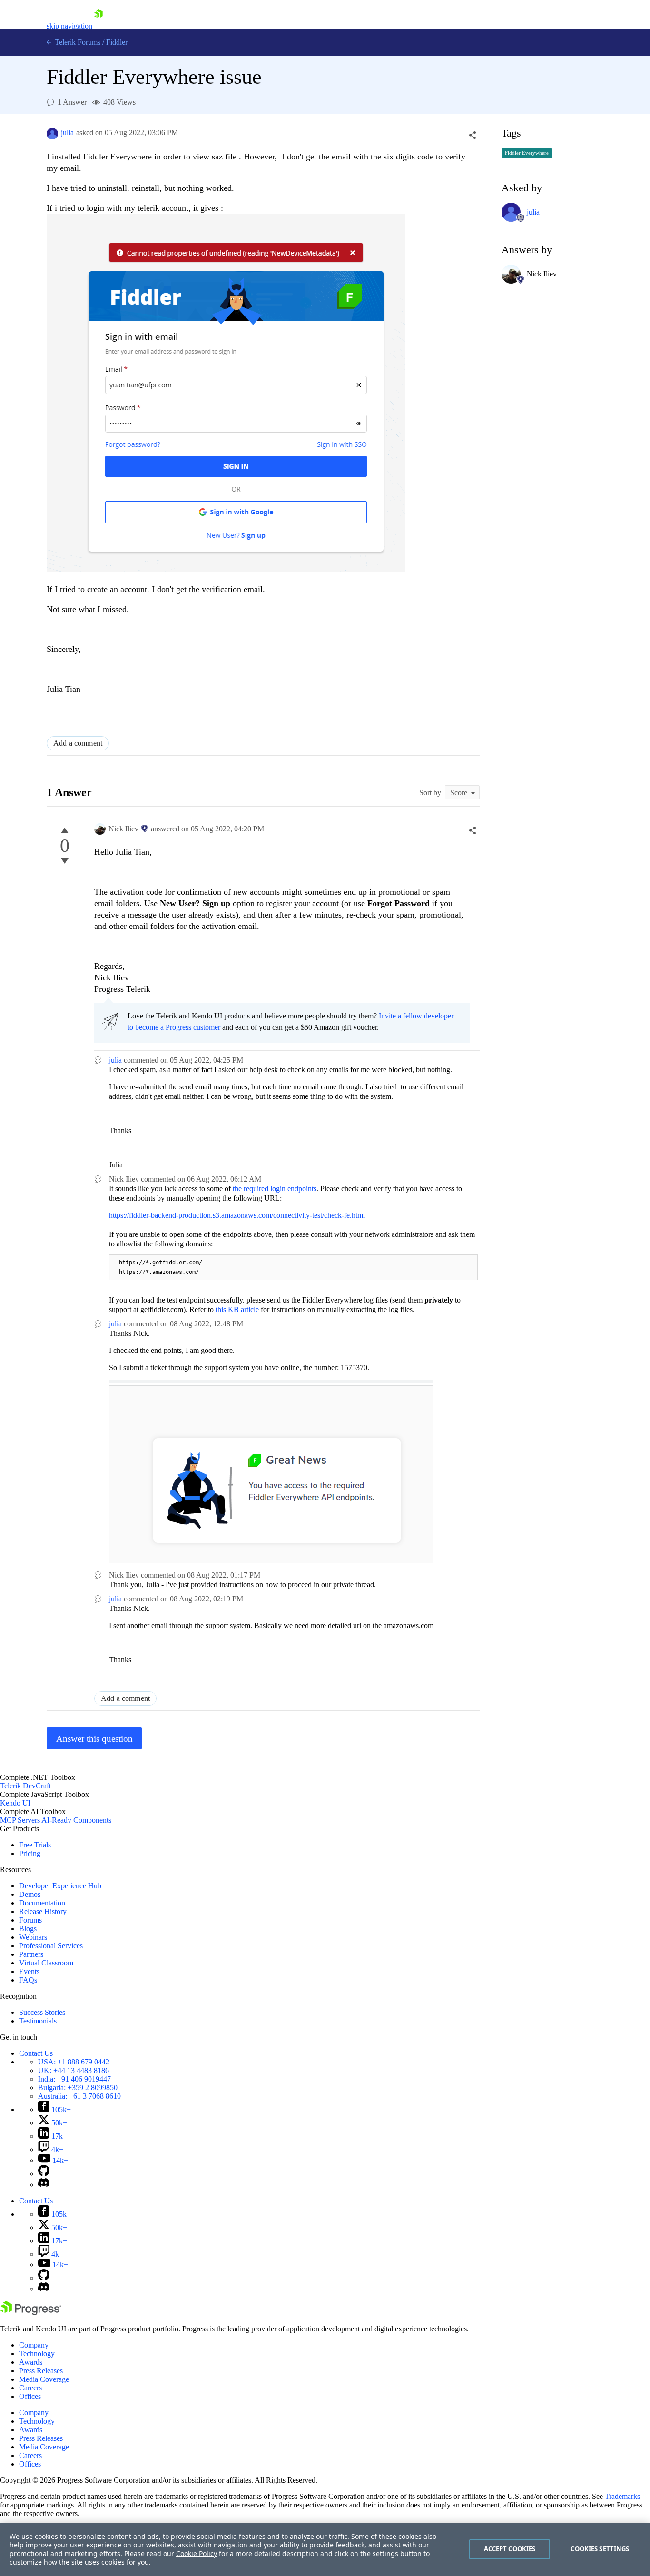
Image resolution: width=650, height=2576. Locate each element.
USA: (74, 2062)
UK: (74, 2070)
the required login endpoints (275, 1189)
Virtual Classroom (46, 1963)
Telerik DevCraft (25, 1786)
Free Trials (35, 1845)
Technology (37, 2354)
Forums (30, 1920)
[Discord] (44, 2185)
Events (29, 1971)
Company (34, 2345)
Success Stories (42, 2012)
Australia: (79, 2096)
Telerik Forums (77, 42)
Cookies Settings (600, 2549)
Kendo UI (15, 1803)
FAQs (28, 1980)
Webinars (33, 1937)
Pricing (30, 1853)
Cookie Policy (197, 2553)
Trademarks (622, 2496)
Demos (30, 1894)
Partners (31, 1954)
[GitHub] (44, 2174)
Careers (30, 2388)
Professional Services (51, 1946)
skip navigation (69, 26)
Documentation (42, 1903)
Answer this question (94, 1739)
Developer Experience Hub (60, 1886)
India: (74, 2079)
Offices (30, 2396)
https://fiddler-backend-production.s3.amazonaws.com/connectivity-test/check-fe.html (237, 1215)
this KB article (237, 1309)
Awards (31, 2362)
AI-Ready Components (76, 1820)
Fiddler (117, 42)
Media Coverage (44, 2379)
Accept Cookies (510, 2549)
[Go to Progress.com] (31, 2313)
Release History (43, 1911)
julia (67, 133)
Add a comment (78, 743)
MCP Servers (20, 1820)
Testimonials (38, 2021)
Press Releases (41, 2371)
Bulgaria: (78, 2087)
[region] (325, 2549)
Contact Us (36, 2053)
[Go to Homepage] (98, 26)
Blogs (28, 1929)
